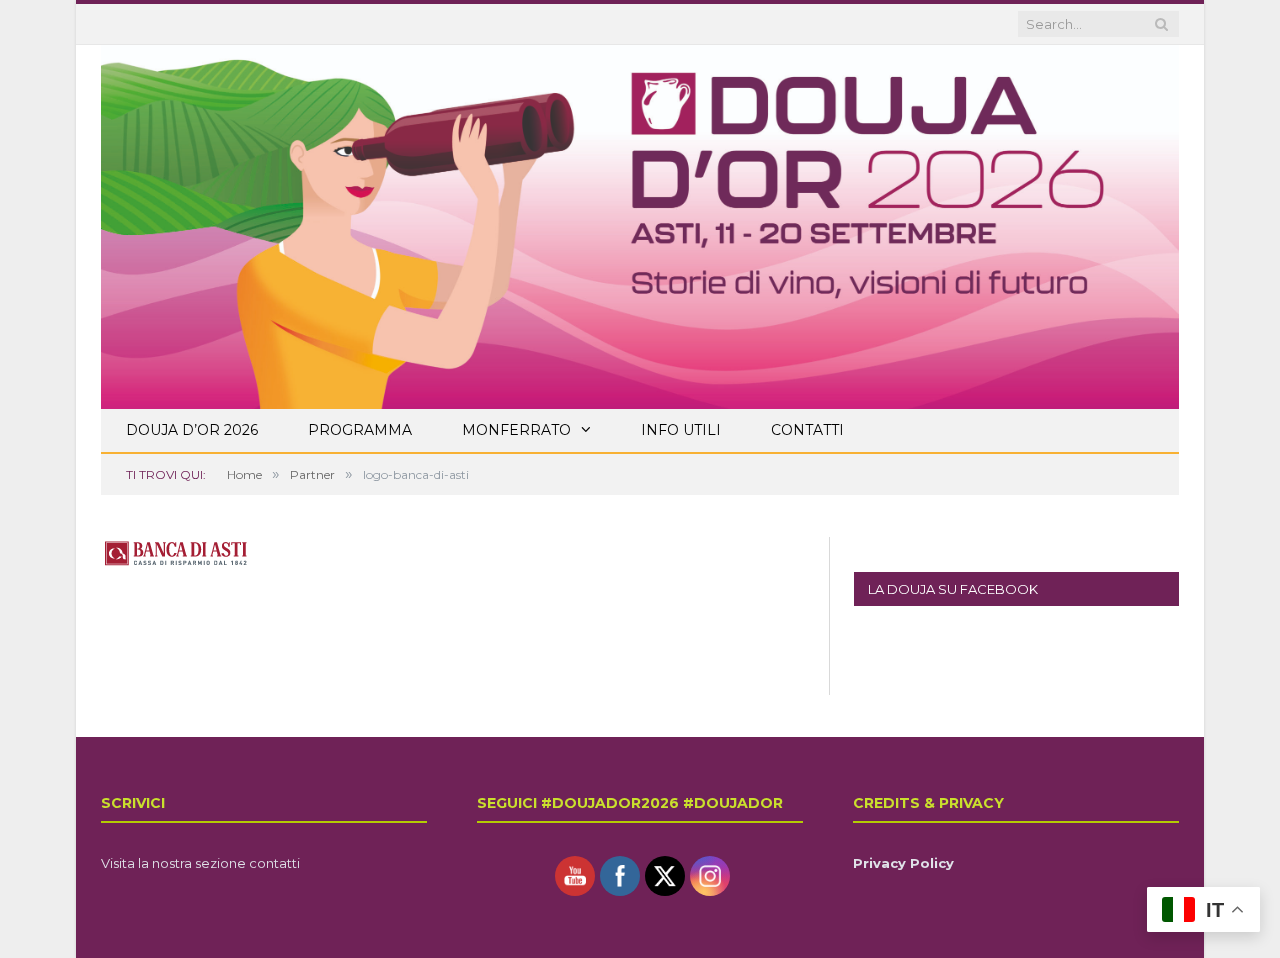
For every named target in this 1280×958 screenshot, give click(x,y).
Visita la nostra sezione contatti (200, 863)
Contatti (807, 430)
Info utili (681, 430)
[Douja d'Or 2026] (640, 223)
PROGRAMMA (360, 430)
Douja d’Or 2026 (192, 430)
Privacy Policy (903, 863)
